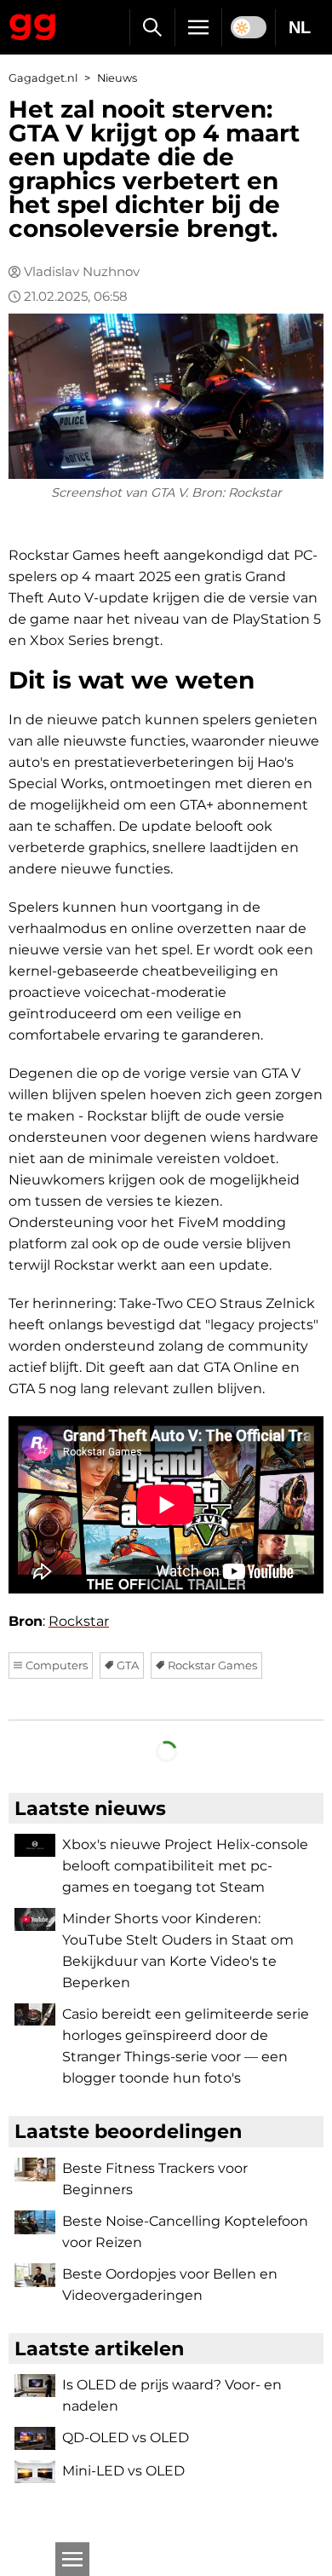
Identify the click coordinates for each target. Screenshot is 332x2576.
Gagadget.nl (43, 78)
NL (300, 27)
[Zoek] (152, 27)
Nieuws (117, 78)
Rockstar (79, 1621)
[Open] (72, 2559)
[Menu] (198, 27)
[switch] (249, 27)
